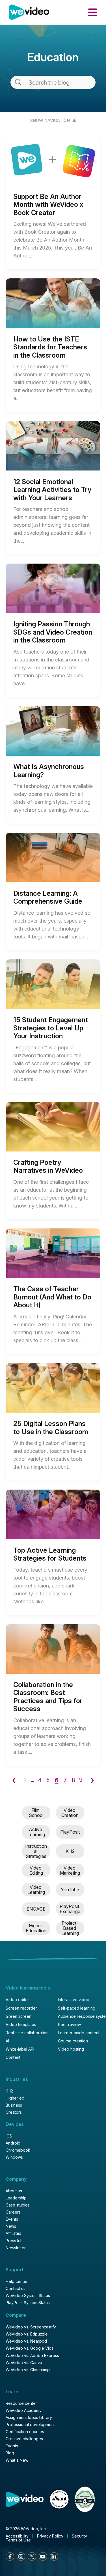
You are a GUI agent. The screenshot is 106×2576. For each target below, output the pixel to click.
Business (14, 2105)
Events (12, 2219)
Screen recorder (21, 2008)
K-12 (70, 1851)
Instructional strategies (36, 1851)
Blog (10, 2453)
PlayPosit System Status (28, 2303)
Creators (14, 2112)
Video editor (17, 2000)
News (11, 2226)
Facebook (10, 2556)
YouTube (70, 1890)
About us (14, 2191)
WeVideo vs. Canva (24, 2363)
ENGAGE (36, 1909)
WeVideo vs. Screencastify (31, 2327)
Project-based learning (70, 1928)
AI (7, 2041)
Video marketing (70, 1871)
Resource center (21, 2403)
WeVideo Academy (24, 2410)
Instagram (21, 2556)
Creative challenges (24, 2439)
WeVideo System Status (28, 2296)
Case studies (18, 2205)
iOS (9, 2136)
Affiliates (13, 2233)
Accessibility (17, 2536)
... (33, 1780)
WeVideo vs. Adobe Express (32, 2356)
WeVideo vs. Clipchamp (28, 2370)
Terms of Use (18, 2540)
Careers (13, 2212)
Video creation (70, 1813)
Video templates (21, 2025)
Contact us (16, 2289)
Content (13, 2057)
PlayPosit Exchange (70, 1909)
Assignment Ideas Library (29, 2418)
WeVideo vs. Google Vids (30, 2348)
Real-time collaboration (27, 2033)
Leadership (16, 2198)
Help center (17, 2281)
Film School (36, 1813)
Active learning (36, 1832)
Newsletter (16, 2248)
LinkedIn (54, 2556)
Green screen (19, 2016)
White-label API (20, 2049)
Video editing (36, 1871)
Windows (14, 2157)
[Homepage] (29, 12)
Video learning (36, 1890)
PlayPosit (70, 1832)
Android (13, 2143)
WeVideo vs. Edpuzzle (27, 2334)
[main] (53, 973)
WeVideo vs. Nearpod (26, 2341)
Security (79, 2536)
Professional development (30, 2425)
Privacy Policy (50, 2536)
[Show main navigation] (93, 12)
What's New (17, 2460)
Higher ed (15, 2098)
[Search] (18, 82)
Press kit (14, 2241)
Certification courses (25, 2432)
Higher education (36, 1928)
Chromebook (18, 2150)
